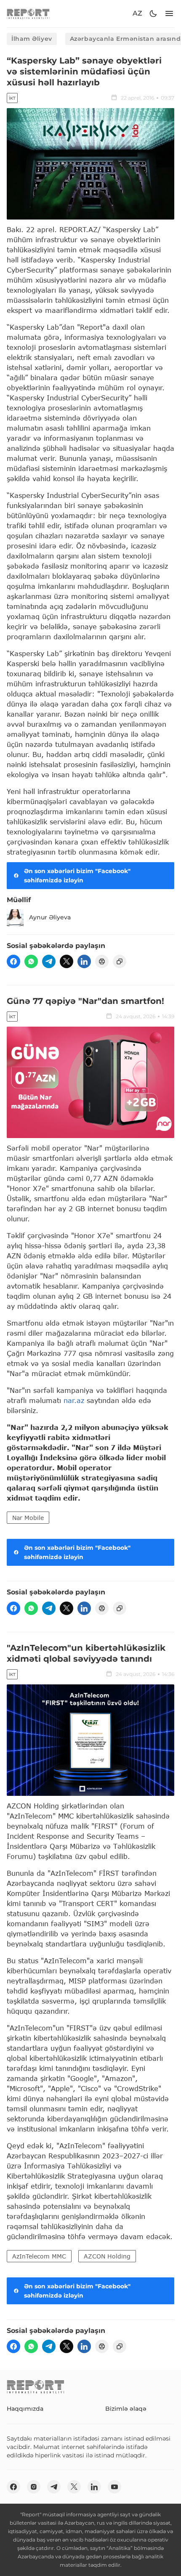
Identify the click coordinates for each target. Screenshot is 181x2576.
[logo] (28, 14)
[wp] (31, 961)
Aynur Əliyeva (50, 917)
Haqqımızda (25, 2409)
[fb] (13, 961)
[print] (102, 961)
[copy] (120, 961)
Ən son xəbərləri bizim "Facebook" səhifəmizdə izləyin (77, 876)
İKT (12, 98)
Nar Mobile (28, 1518)
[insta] (34, 2487)
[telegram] (49, 961)
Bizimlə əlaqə (126, 2409)
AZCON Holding (107, 2256)
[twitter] (67, 961)
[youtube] (114, 2487)
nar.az (74, 1400)
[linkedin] (84, 961)
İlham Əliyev (32, 39)
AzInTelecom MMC (39, 2256)
